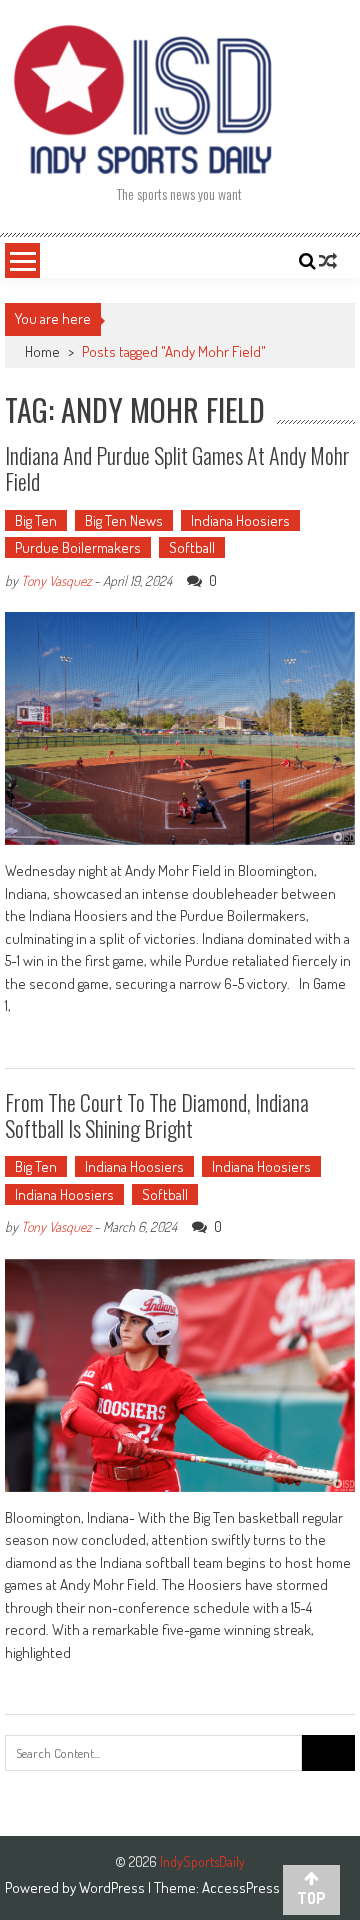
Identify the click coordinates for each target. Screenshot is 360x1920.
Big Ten (36, 520)
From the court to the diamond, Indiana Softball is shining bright (157, 1115)
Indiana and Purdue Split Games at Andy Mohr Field (177, 468)
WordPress (113, 1887)
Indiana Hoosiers (240, 520)
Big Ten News (124, 520)
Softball (192, 547)
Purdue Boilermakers (78, 547)
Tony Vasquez (56, 580)
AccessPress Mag (253, 1887)
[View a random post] (328, 261)
